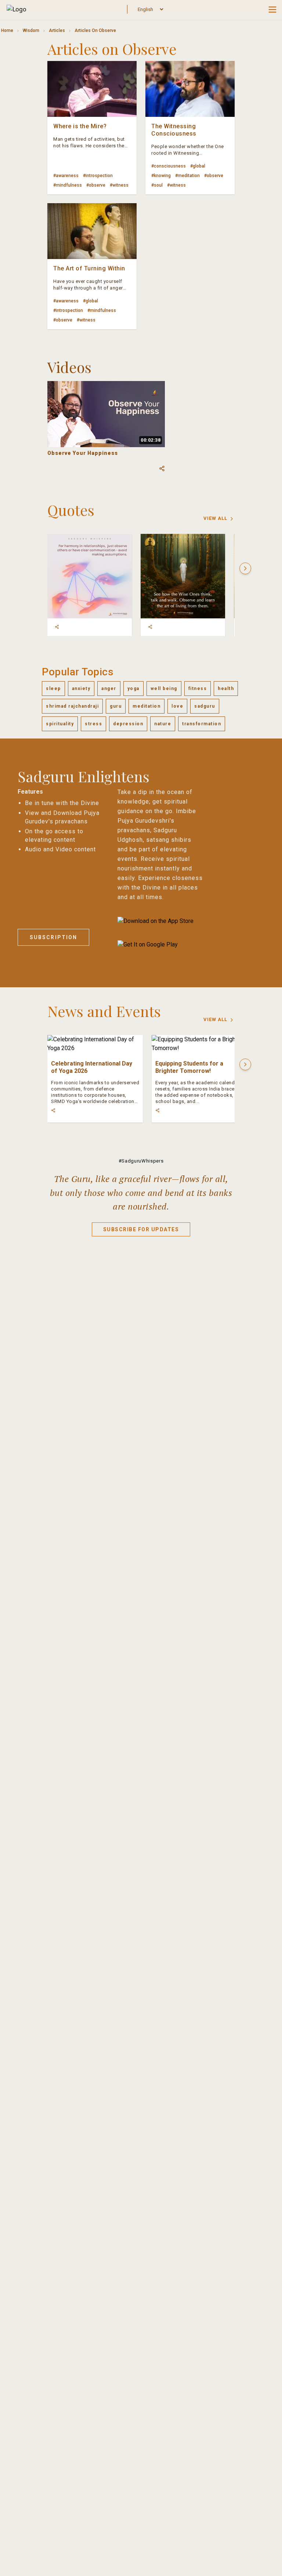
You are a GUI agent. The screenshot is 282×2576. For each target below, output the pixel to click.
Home (7, 30)
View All (215, 518)
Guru (116, 706)
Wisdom (31, 30)
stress (93, 724)
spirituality (60, 724)
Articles (57, 30)
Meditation (147, 706)
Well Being (164, 689)
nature (163, 724)
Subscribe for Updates (141, 1229)
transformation (202, 724)
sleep (53, 689)
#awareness (66, 176)
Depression (128, 724)
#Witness (119, 185)
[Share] (57, 627)
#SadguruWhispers (141, 1161)
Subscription (53, 937)
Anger (109, 689)
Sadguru (205, 706)
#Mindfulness (68, 185)
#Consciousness (169, 166)
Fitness (198, 689)
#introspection (98, 176)
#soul (157, 185)
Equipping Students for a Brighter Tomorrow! (189, 1067)
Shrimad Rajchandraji (72, 706)
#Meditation (187, 176)
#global (198, 166)
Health (226, 689)
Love (177, 706)
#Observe (96, 185)
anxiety (81, 689)
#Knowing (161, 176)
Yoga (133, 689)
